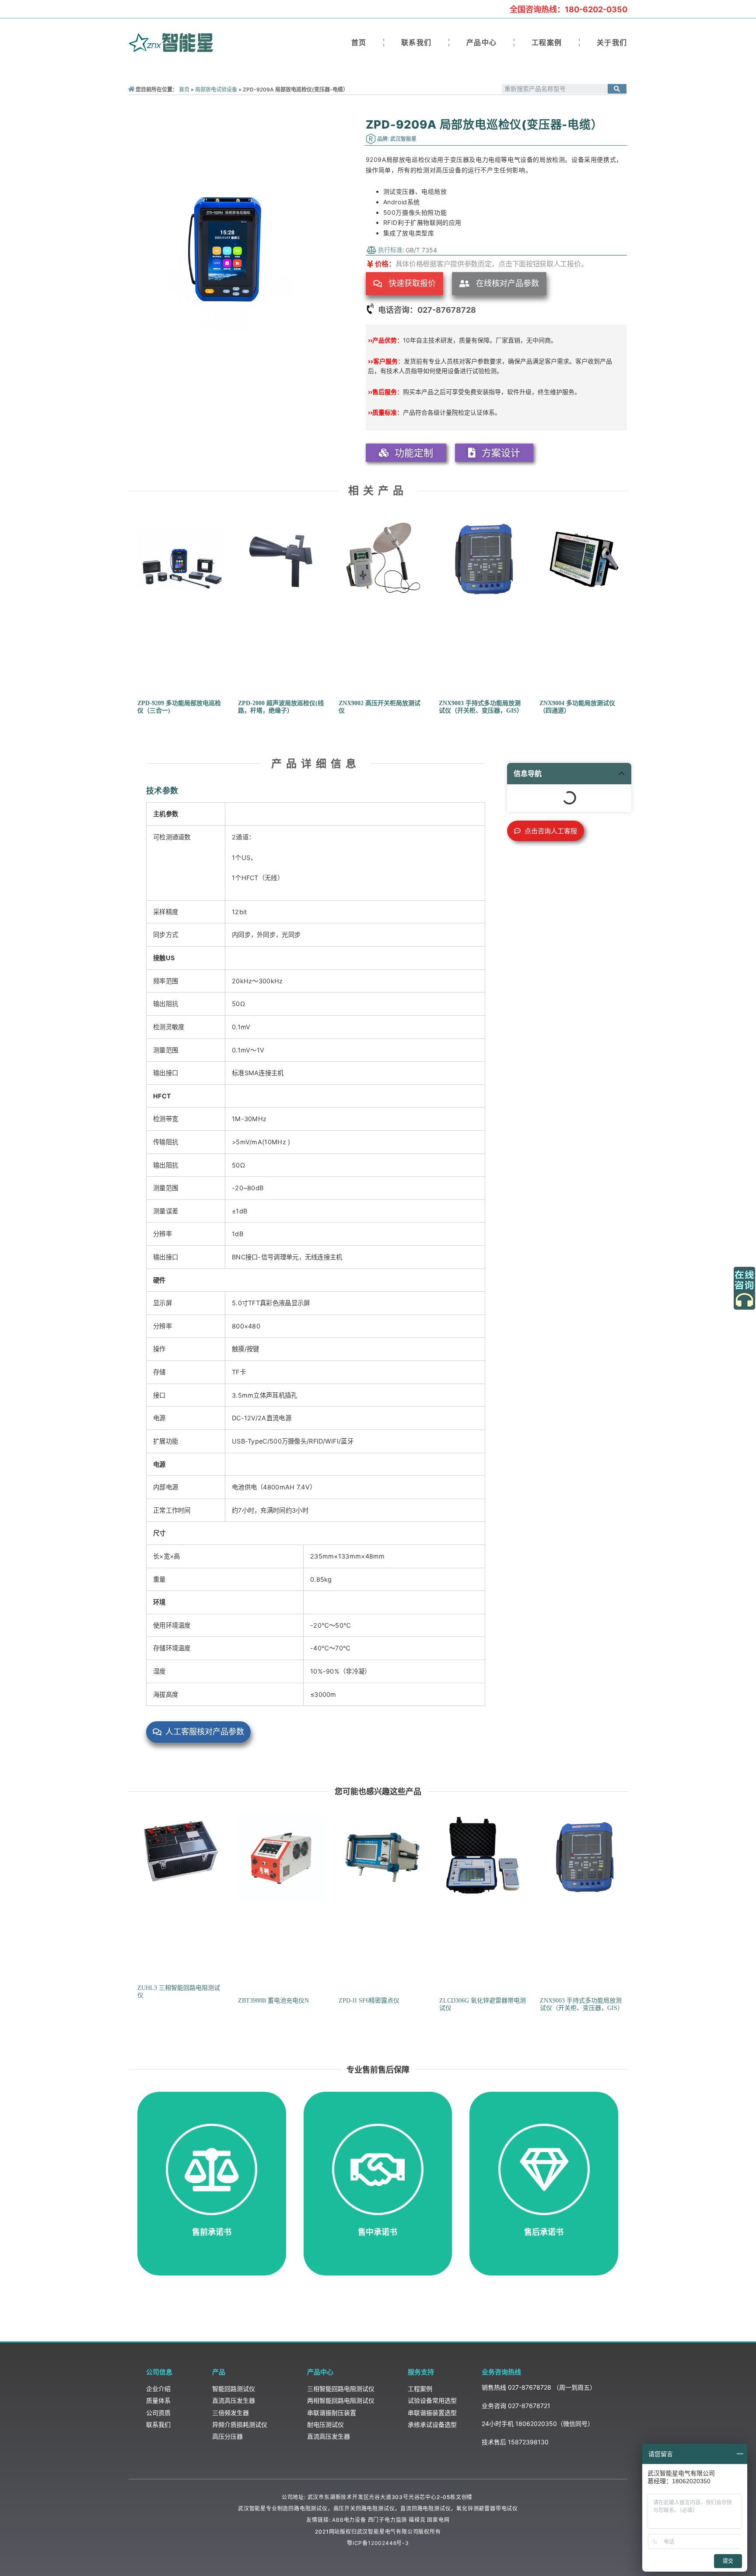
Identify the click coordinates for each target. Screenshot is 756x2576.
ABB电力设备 (349, 2520)
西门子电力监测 (388, 2520)
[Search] (617, 89)
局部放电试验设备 (216, 89)
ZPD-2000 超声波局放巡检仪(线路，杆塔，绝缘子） (281, 707)
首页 (359, 42)
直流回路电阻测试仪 (425, 2508)
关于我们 (612, 42)
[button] (404, 284)
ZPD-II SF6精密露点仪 (369, 2001)
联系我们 (416, 42)
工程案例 (547, 42)
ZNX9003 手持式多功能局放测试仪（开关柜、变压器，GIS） (481, 707)
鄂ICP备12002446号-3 (378, 2543)
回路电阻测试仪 (308, 2508)
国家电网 (438, 2520)
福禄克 (417, 2520)
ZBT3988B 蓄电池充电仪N (273, 2001)
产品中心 (482, 42)
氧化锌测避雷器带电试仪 (487, 2508)
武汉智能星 (252, 2508)
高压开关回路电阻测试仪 (364, 2508)
